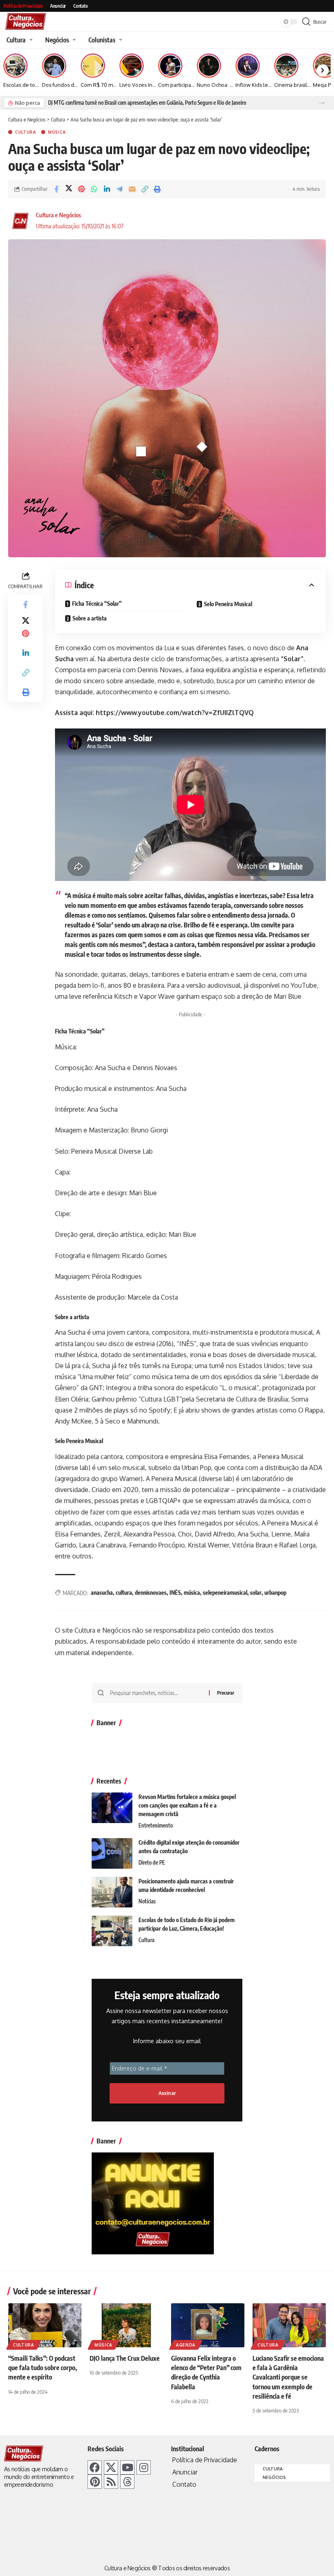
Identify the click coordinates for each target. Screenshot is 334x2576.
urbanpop (275, 1593)
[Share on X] (69, 189)
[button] (322, 103)
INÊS (175, 1593)
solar (256, 1593)
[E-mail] (132, 189)
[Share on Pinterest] (81, 189)
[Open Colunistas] (120, 40)
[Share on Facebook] (56, 189)
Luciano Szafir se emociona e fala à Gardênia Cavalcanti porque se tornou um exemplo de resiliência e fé (288, 2377)
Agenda (186, 2345)
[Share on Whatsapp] (94, 189)
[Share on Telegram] (119, 189)
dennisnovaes (151, 1593)
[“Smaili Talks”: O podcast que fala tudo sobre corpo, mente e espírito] (45, 2325)
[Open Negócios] (73, 40)
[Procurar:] (156, 1693)
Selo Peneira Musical (229, 604)
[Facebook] (95, 2467)
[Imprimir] (157, 189)
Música (57, 132)
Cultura (26, 132)
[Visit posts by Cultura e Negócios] (20, 221)
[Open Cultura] (30, 40)
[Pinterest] (95, 2482)
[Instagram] (144, 2467)
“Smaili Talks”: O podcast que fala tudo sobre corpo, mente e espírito (43, 2368)
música (192, 1593)
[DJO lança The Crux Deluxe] (126, 2325)
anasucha (102, 1593)
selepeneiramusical (225, 1593)
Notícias (147, 1901)
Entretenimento (156, 1825)
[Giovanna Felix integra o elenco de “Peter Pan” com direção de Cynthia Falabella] (208, 2325)
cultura (124, 1593)
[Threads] (127, 2482)
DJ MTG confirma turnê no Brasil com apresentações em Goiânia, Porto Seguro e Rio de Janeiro (147, 103)
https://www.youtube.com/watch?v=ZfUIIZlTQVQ (175, 713)
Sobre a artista (90, 618)
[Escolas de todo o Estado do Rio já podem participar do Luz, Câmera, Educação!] (112, 1931)
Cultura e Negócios (58, 215)
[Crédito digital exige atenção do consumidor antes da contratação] (112, 1853)
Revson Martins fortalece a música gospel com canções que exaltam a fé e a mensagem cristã (187, 1805)
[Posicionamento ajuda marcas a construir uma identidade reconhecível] (112, 1892)
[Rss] (111, 2482)
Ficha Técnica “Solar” (97, 604)
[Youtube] (127, 2467)
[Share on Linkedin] (107, 189)
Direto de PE (152, 1863)
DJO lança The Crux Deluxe (125, 2358)
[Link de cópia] (145, 189)
